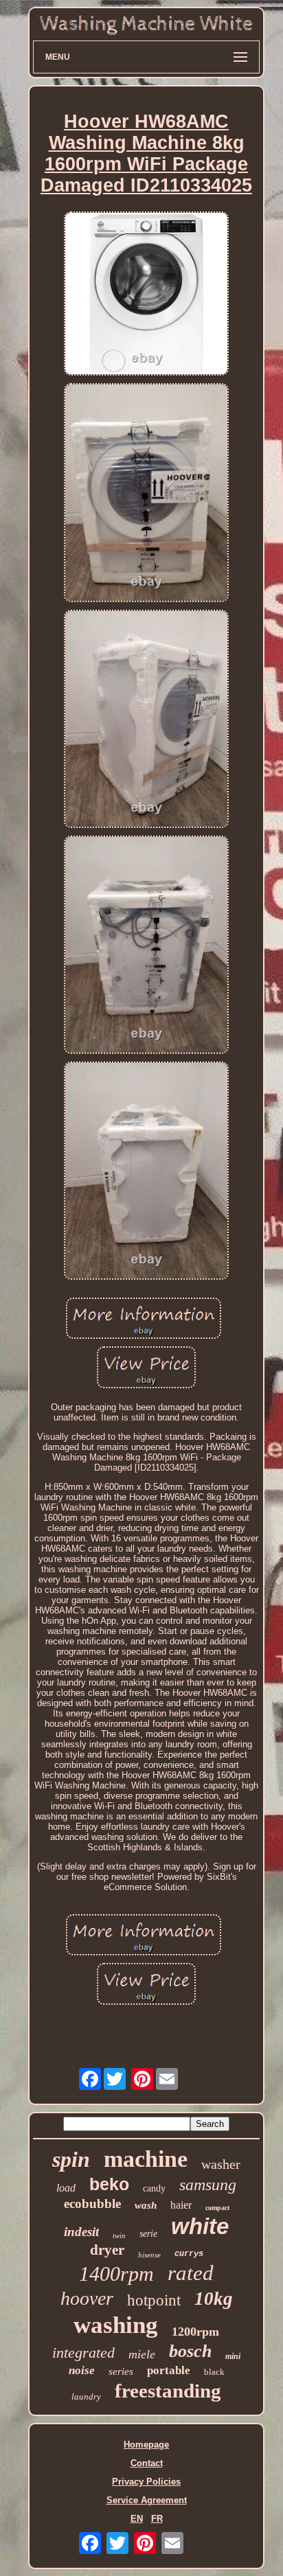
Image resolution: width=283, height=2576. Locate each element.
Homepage (146, 2445)
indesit (81, 2232)
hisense (149, 2255)
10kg (214, 2299)
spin (71, 2159)
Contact (147, 2463)
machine (146, 2159)
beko (109, 2184)
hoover (87, 2298)
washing (116, 2325)
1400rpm (116, 2274)
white (200, 2226)
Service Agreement (147, 2500)
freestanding (168, 2391)
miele (142, 2354)
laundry (86, 2396)
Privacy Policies (146, 2482)
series (121, 2371)
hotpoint (154, 2300)
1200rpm (195, 2332)
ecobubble (92, 2204)
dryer (107, 2250)
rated (191, 2273)
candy (154, 2188)
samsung (208, 2185)
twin (119, 2235)
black (214, 2372)
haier (181, 2205)
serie (148, 2234)
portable (169, 2370)
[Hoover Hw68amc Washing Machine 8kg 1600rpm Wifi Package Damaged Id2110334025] (146, 295)
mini (233, 2356)
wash (146, 2205)
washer (221, 2164)
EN (137, 2519)
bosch (190, 2351)
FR (157, 2519)
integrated (83, 2353)
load (66, 2188)
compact (217, 2208)
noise (82, 2370)
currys (189, 2254)
